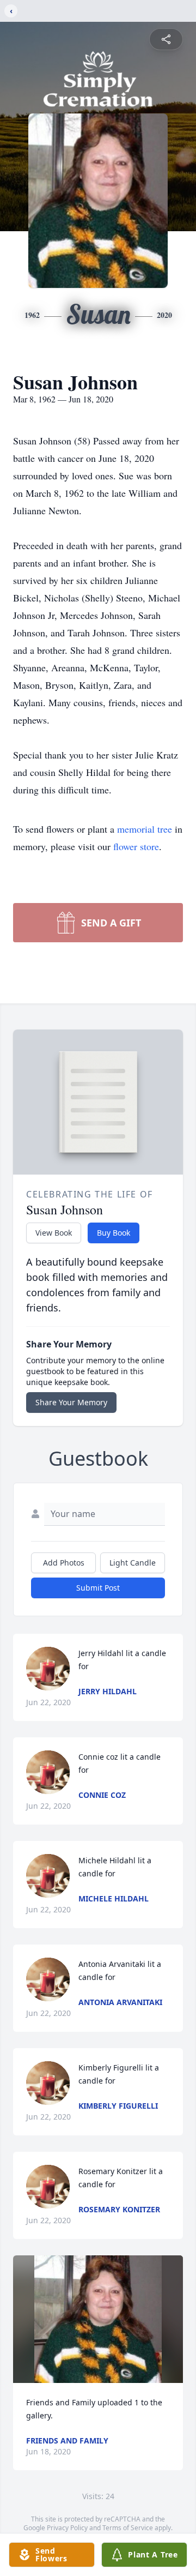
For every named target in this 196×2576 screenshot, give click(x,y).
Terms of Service (128, 2528)
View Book (54, 1233)
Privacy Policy (67, 2528)
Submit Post (98, 1588)
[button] (98, 2319)
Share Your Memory (71, 1402)
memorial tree (145, 829)
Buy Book (114, 1233)
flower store (136, 846)
